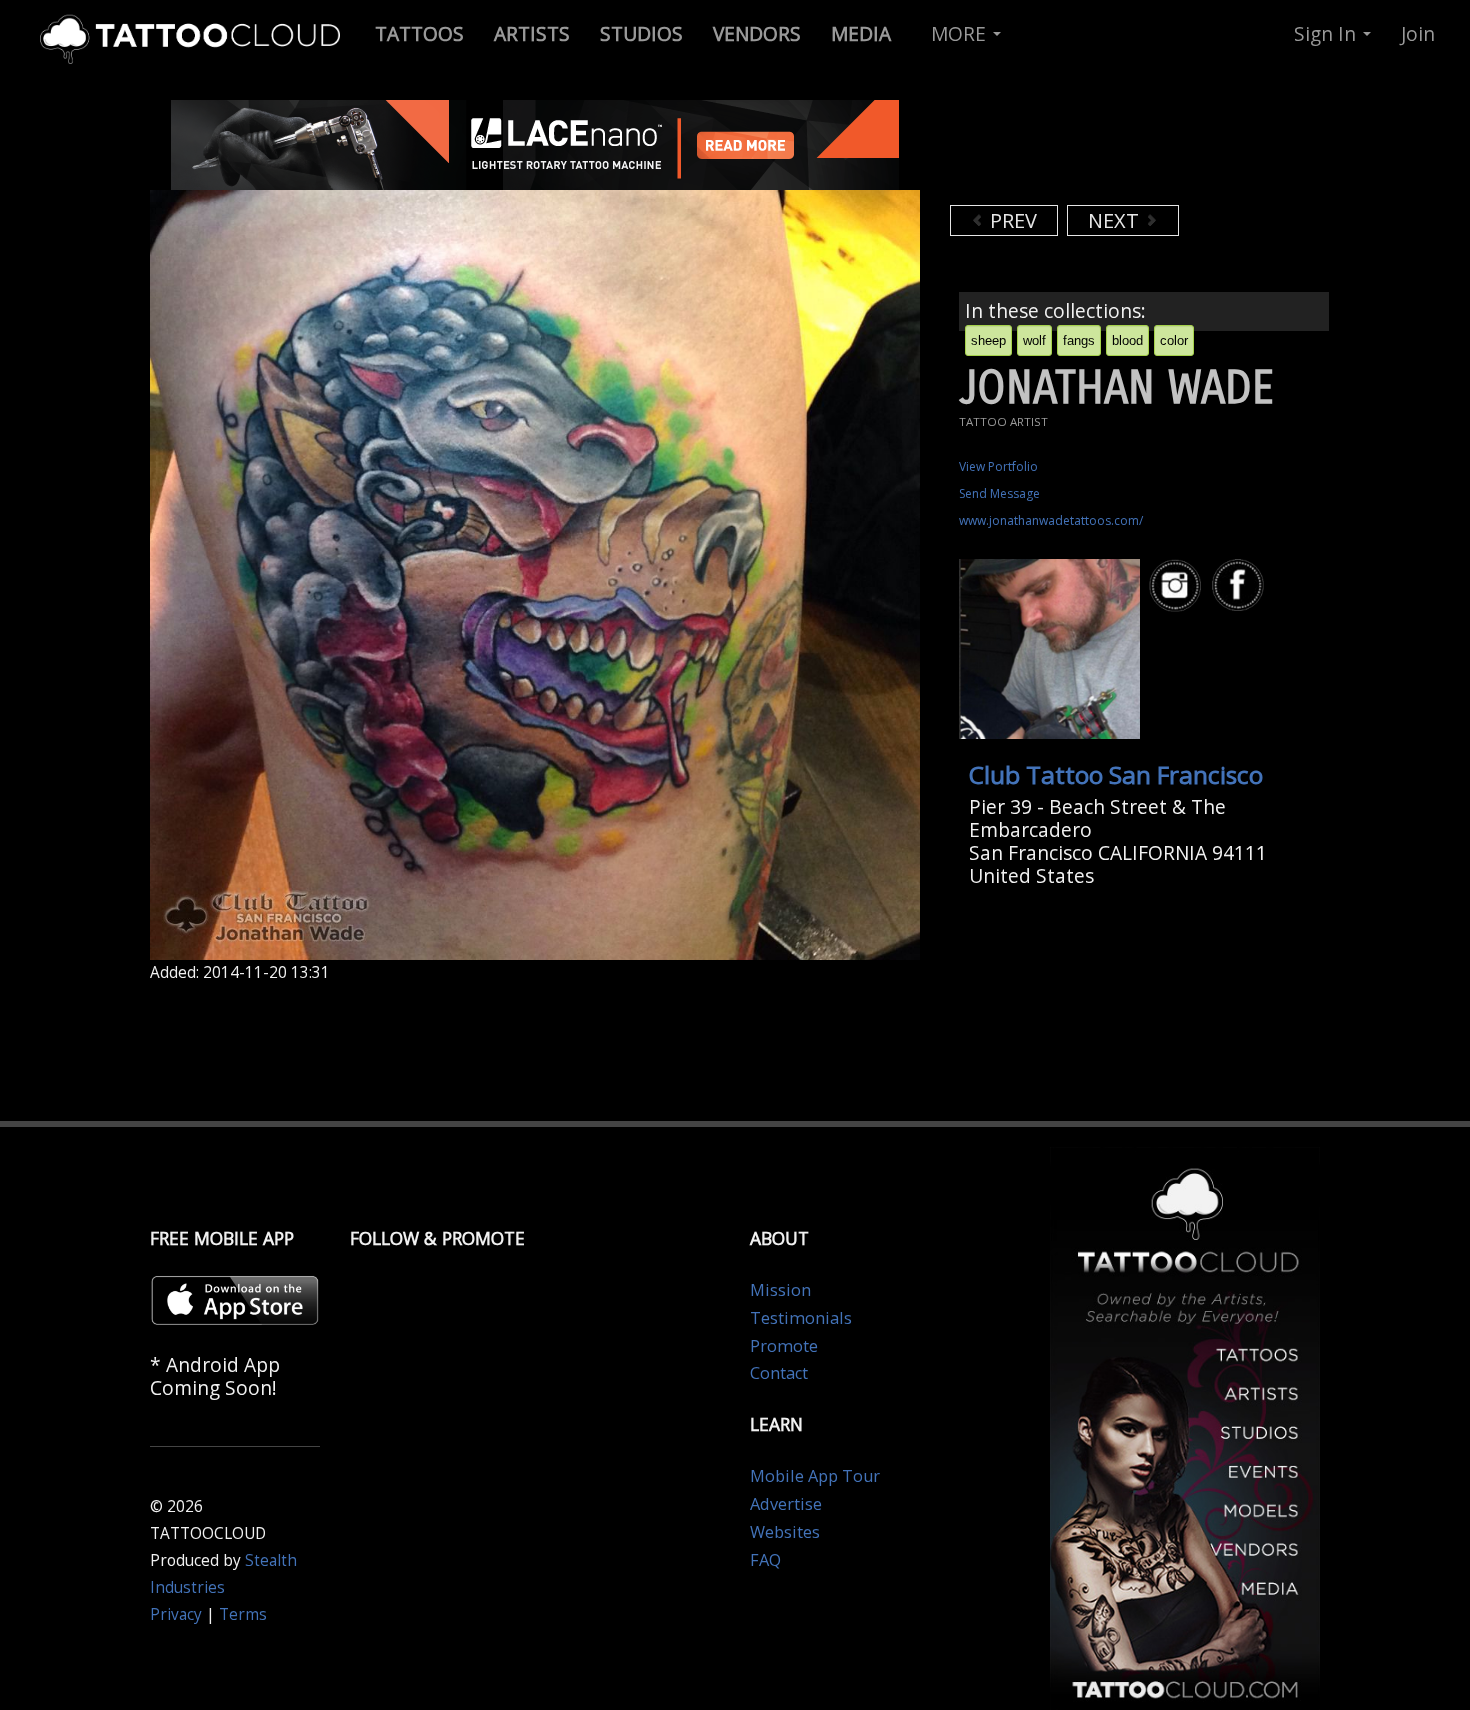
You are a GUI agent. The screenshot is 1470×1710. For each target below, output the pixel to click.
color (1174, 340)
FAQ (765, 1560)
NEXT (1116, 220)
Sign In (1327, 33)
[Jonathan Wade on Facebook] (1241, 585)
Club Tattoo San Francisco (1116, 774)
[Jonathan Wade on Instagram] (1178, 585)
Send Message (999, 493)
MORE (961, 33)
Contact (779, 1373)
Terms (243, 1614)
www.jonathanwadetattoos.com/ (1051, 520)
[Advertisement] (1110, 150)
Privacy (176, 1614)
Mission (780, 1290)
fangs (1079, 340)
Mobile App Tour (815, 1476)
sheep (988, 340)
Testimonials (801, 1318)
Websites (785, 1532)
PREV (1011, 220)
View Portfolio (998, 466)
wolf (1034, 340)
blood (1127, 340)
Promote (784, 1346)
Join (1418, 33)
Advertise (786, 1504)
